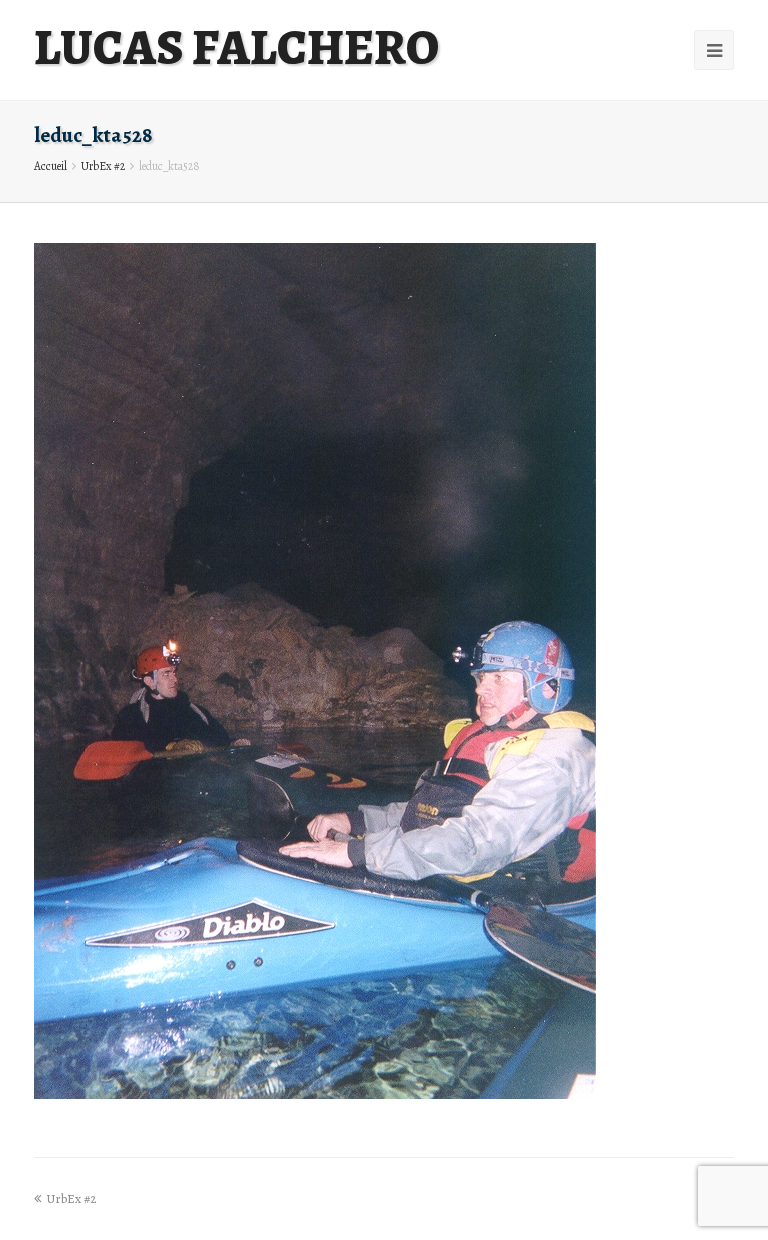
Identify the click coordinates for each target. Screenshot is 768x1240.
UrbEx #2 (103, 166)
